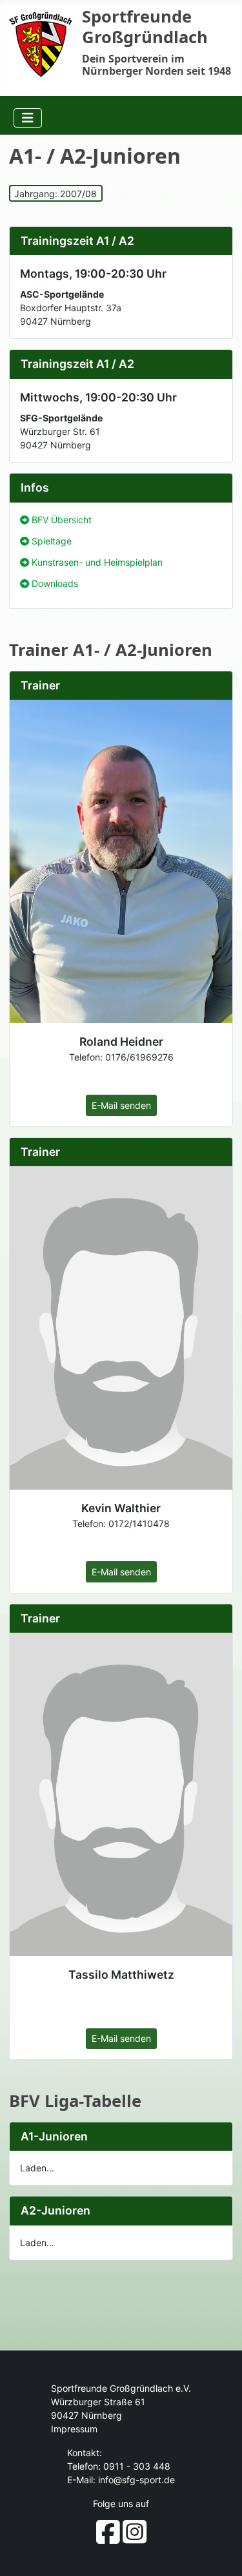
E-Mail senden (121, 1105)
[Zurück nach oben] (221, 2554)
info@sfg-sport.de (136, 2480)
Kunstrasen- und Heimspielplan (97, 562)
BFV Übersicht (62, 520)
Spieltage (52, 541)
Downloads (55, 583)
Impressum (74, 2429)
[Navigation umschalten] (28, 118)
